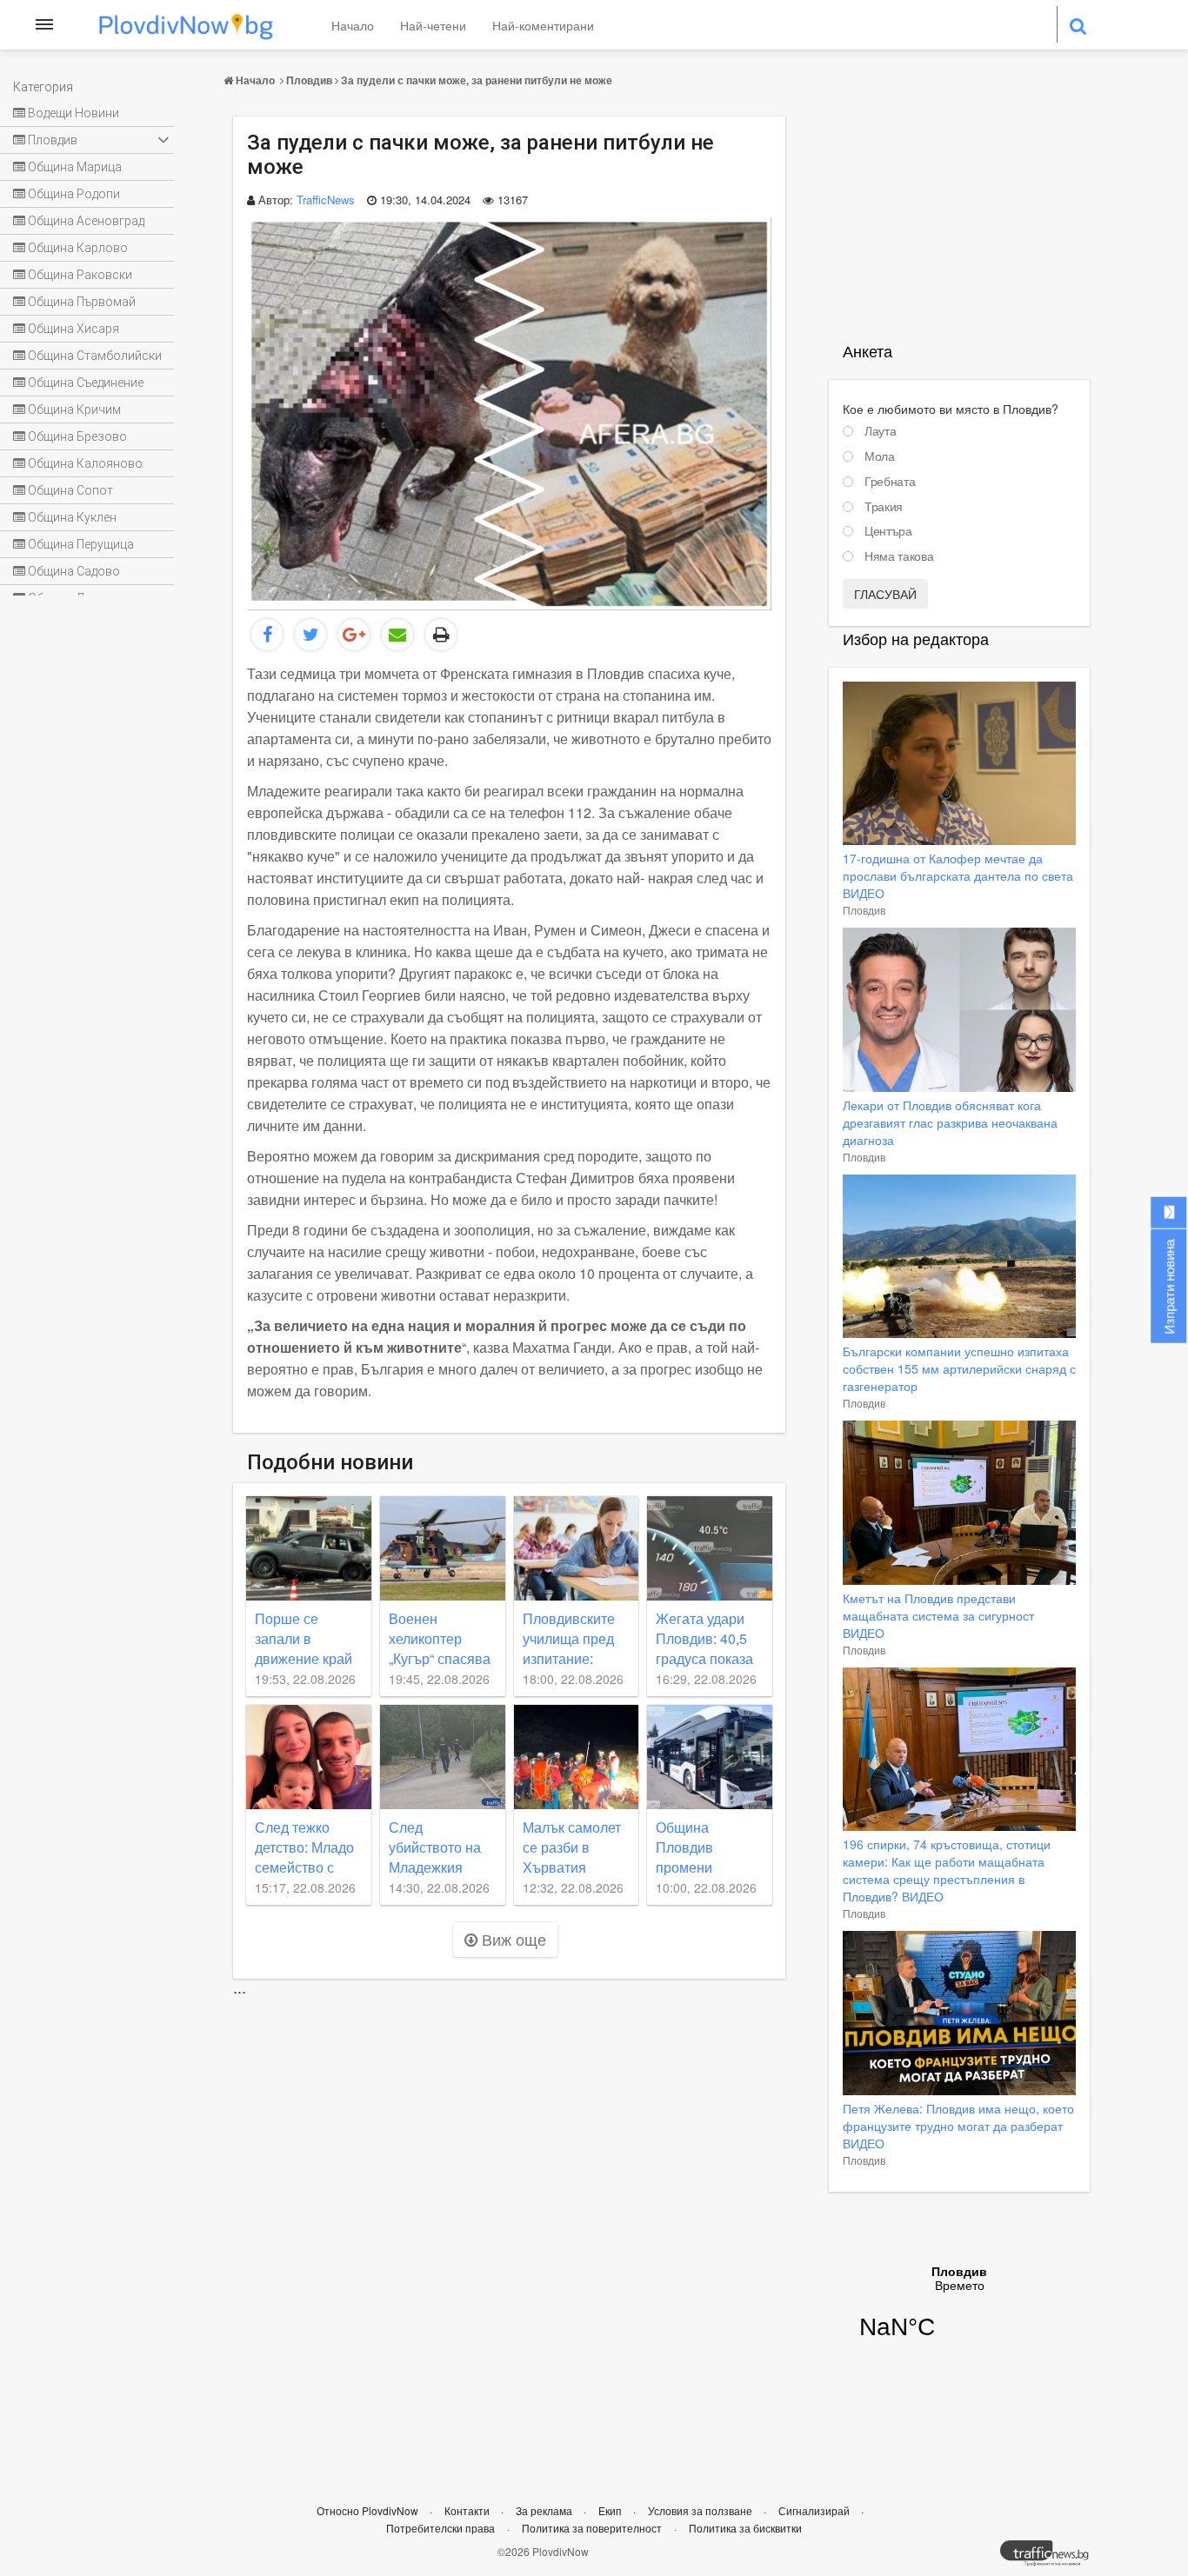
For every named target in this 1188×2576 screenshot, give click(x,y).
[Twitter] (310, 635)
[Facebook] (267, 635)
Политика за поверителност (592, 2528)
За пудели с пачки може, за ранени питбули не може (477, 80)
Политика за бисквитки (745, 2528)
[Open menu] (44, 24)
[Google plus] (354, 635)
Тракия (884, 507)
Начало (353, 25)
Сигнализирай (815, 2510)
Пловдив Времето (959, 2313)
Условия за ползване (701, 2510)
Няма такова (899, 556)
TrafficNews (326, 200)
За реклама (545, 2510)
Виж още (512, 1939)
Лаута (880, 431)
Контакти (468, 2510)
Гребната (890, 482)
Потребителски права (440, 2528)
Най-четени (433, 25)
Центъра (888, 531)
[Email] (397, 635)
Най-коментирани (543, 25)
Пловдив (309, 80)
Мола (880, 456)
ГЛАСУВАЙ (885, 594)
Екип (611, 2510)
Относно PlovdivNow (369, 2510)
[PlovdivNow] (1051, 2558)
